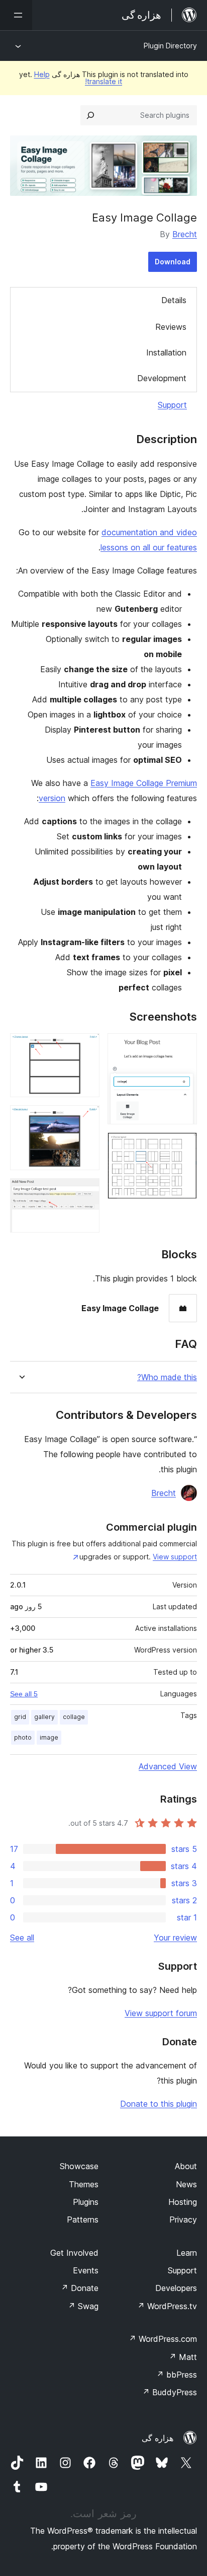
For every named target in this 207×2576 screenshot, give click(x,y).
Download (173, 262)
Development (162, 378)
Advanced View (168, 1766)
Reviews (171, 327)
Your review (175, 1938)
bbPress (177, 2375)
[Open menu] (16, 15)
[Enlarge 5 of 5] (86, 1192)
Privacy (183, 2220)
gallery (44, 1717)
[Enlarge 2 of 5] (183, 1146)
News (186, 2184)
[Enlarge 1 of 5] (183, 1047)
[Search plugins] (90, 115)
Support (172, 405)
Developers (176, 2288)
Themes (84, 2184)
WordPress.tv (167, 2306)
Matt (183, 2357)
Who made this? (167, 1377)
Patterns (83, 2220)
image (49, 1737)
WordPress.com (163, 2339)
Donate (80, 2288)
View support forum (161, 2013)
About (186, 2166)
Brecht (185, 234)
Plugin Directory (170, 46)
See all (22, 1938)
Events (86, 2270)
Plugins (86, 2202)
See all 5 (24, 1694)
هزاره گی (158, 2438)
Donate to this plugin (159, 2104)
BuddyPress (170, 2392)
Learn (187, 2253)
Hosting (183, 2202)
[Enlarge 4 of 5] (86, 1119)
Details (174, 300)
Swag (83, 2306)
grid (20, 1717)
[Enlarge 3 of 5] (86, 1047)
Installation (166, 352)
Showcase (79, 2166)
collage (74, 1717)
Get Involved (74, 2253)
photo (23, 1737)
